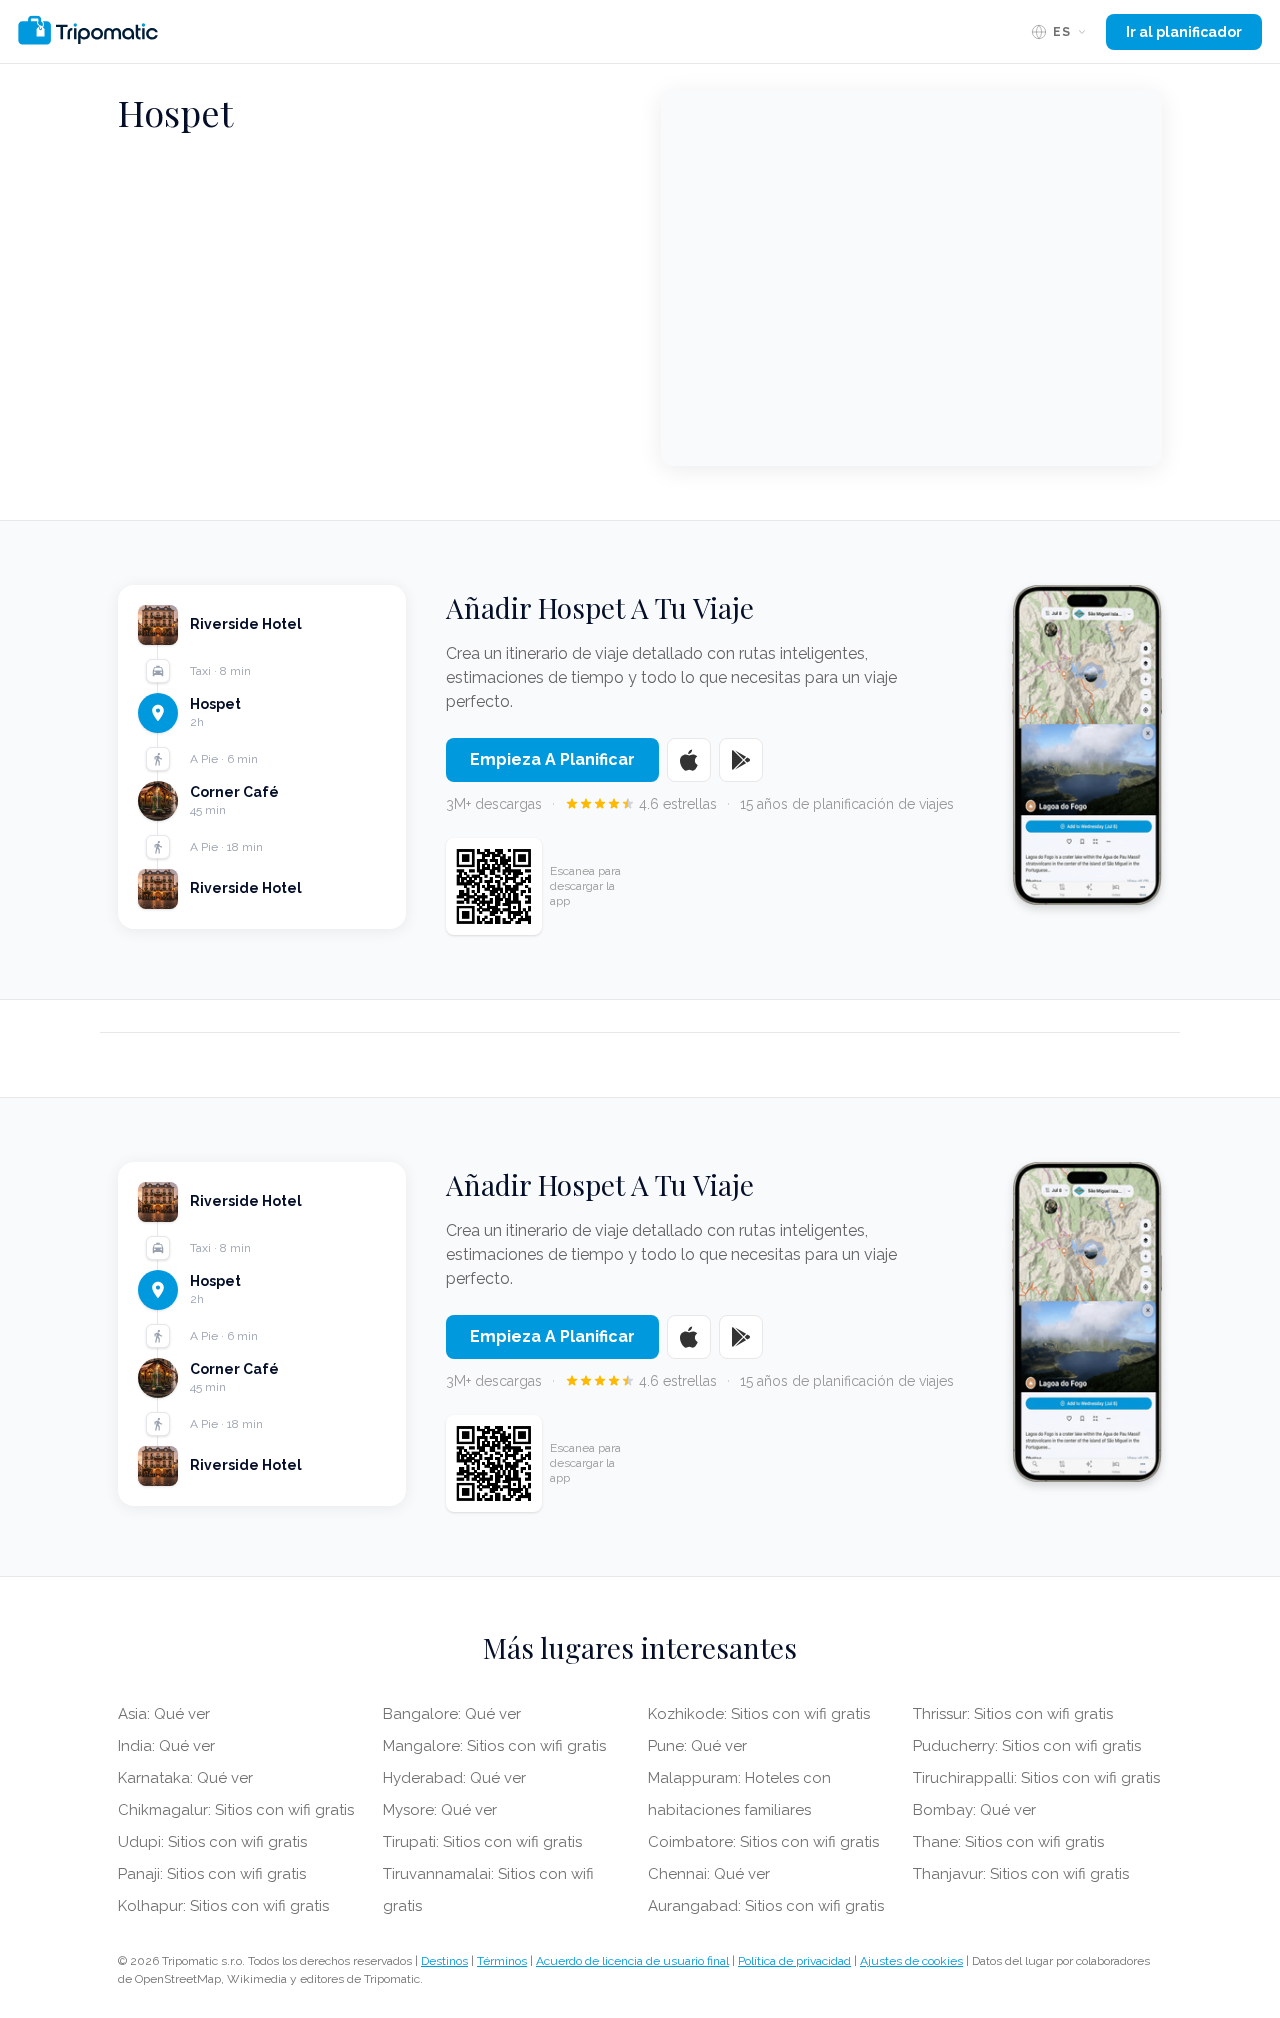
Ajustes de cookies (911, 1961)
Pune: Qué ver (697, 1746)
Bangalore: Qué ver (452, 1714)
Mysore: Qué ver (440, 1810)
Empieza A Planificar (552, 759)
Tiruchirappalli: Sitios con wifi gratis (1036, 1778)
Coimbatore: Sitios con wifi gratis (763, 1842)
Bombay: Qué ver (974, 1810)
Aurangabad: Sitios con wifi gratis (766, 1906)
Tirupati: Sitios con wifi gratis (482, 1842)
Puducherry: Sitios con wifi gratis (1027, 1746)
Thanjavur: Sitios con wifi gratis (1021, 1874)
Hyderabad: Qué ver (454, 1778)
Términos (502, 1961)
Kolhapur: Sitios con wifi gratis (223, 1906)
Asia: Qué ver (164, 1714)
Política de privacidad (794, 1961)
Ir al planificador (1184, 32)
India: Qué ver (166, 1746)
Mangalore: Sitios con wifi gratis (494, 1746)
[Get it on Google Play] (741, 760)
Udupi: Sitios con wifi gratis (212, 1842)
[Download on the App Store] (689, 760)
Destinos (444, 1961)
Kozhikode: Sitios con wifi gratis (759, 1714)
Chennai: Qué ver (709, 1874)
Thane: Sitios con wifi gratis (1008, 1842)
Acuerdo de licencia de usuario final (632, 1961)
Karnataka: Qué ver (185, 1778)
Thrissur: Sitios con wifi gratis (1013, 1714)
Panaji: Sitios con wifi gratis (212, 1874)
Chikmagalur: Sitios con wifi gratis (236, 1810)
